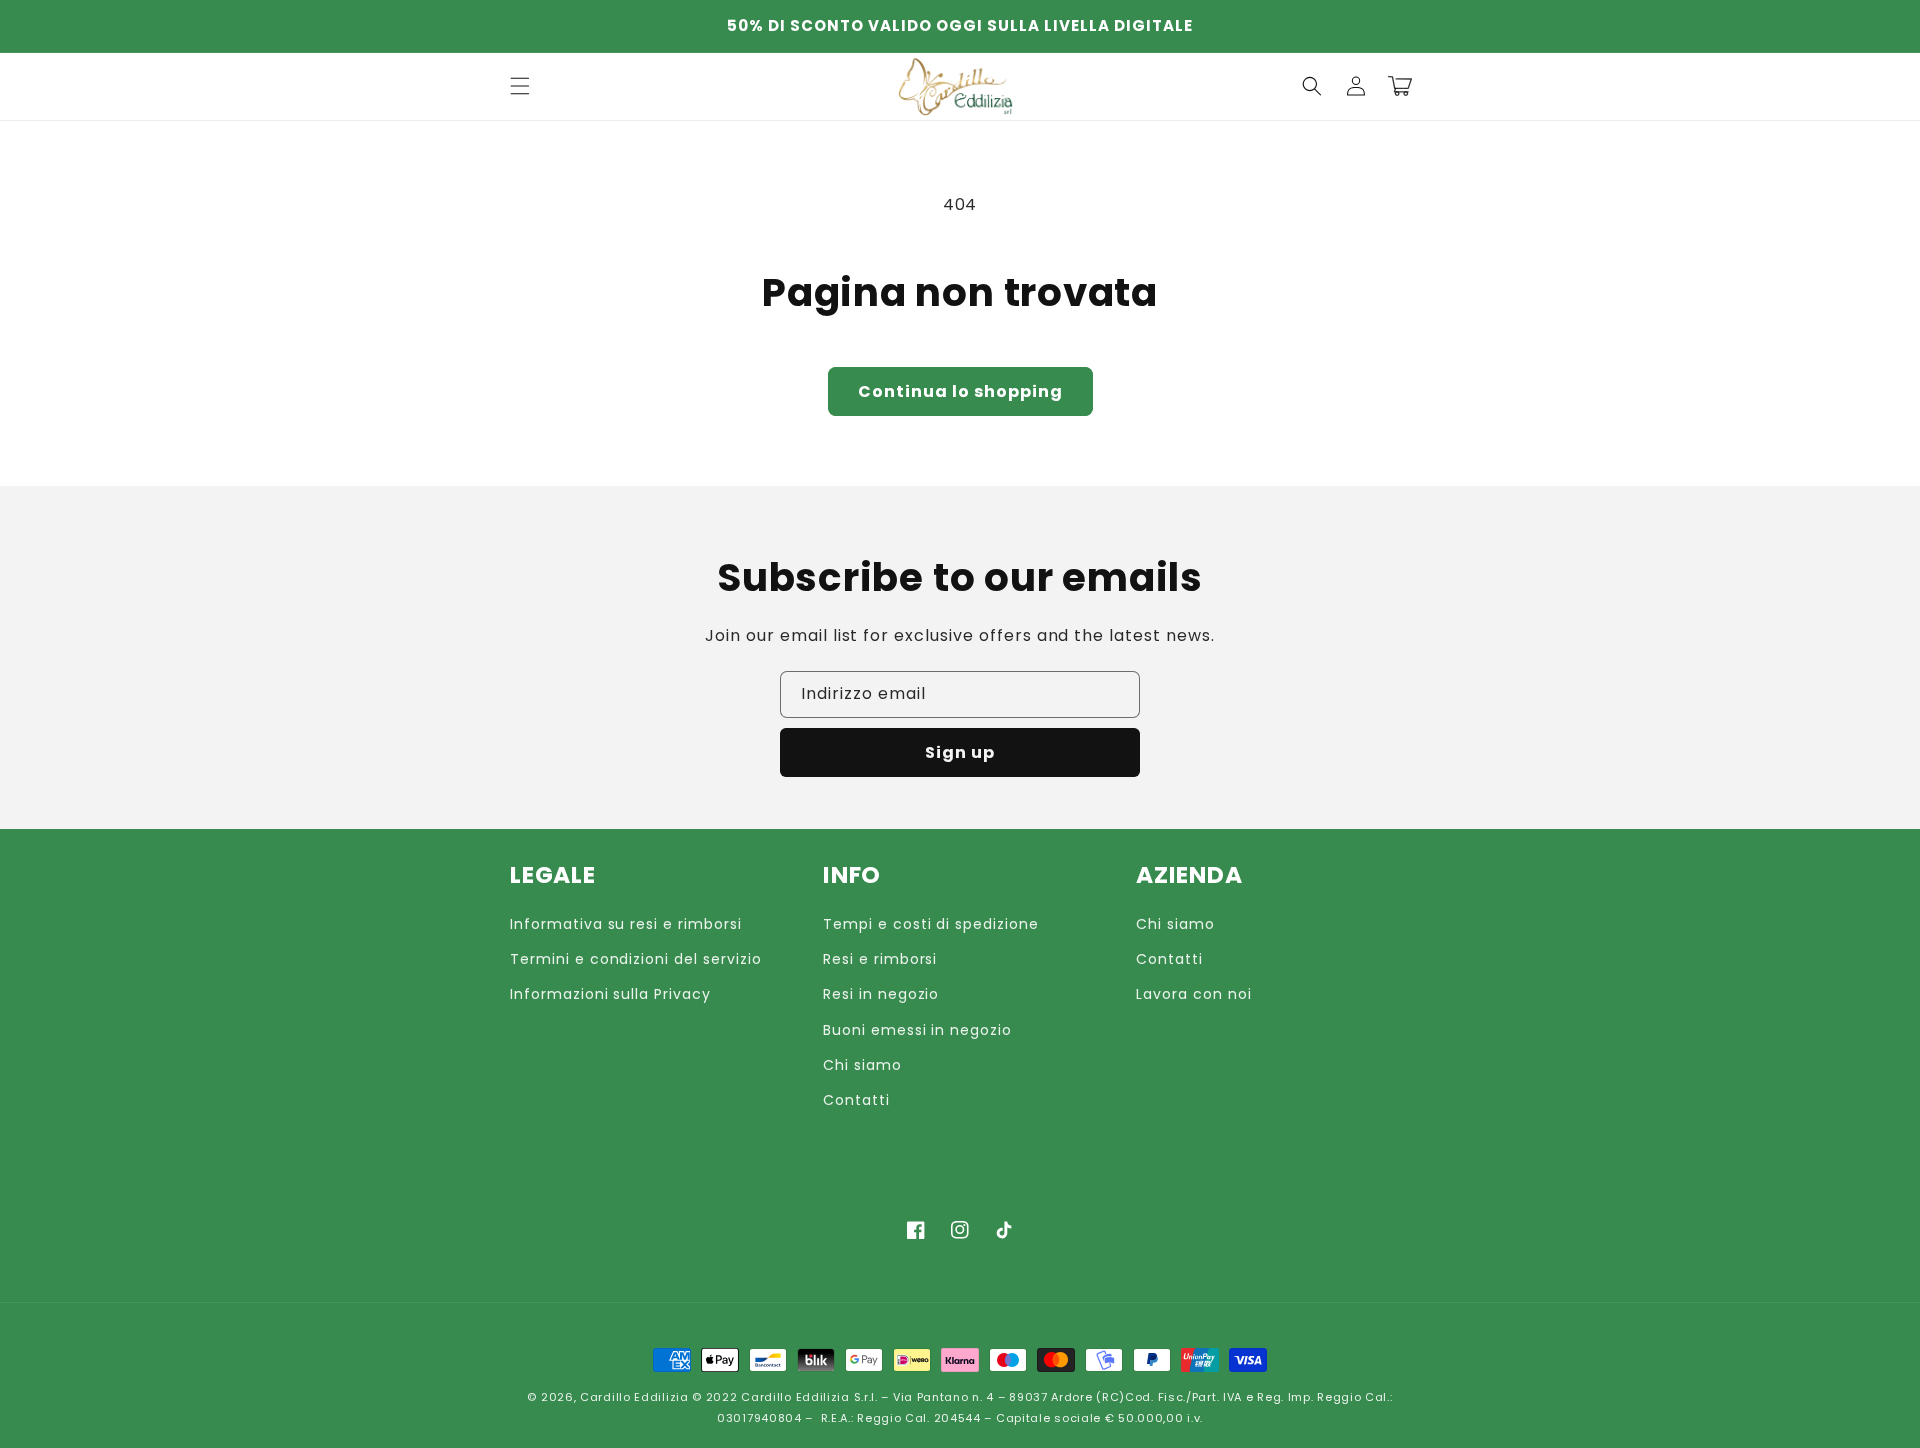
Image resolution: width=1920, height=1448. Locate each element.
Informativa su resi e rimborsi (626, 924)
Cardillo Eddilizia (634, 1397)
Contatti (856, 1100)
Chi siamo (862, 1065)
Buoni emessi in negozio (917, 1030)
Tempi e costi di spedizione (931, 924)
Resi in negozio (881, 994)
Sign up (960, 752)
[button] (1312, 86)
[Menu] (520, 86)
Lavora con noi (1193, 994)
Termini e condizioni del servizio (636, 959)
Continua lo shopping (960, 391)
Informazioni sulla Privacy (610, 994)
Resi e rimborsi (880, 959)
